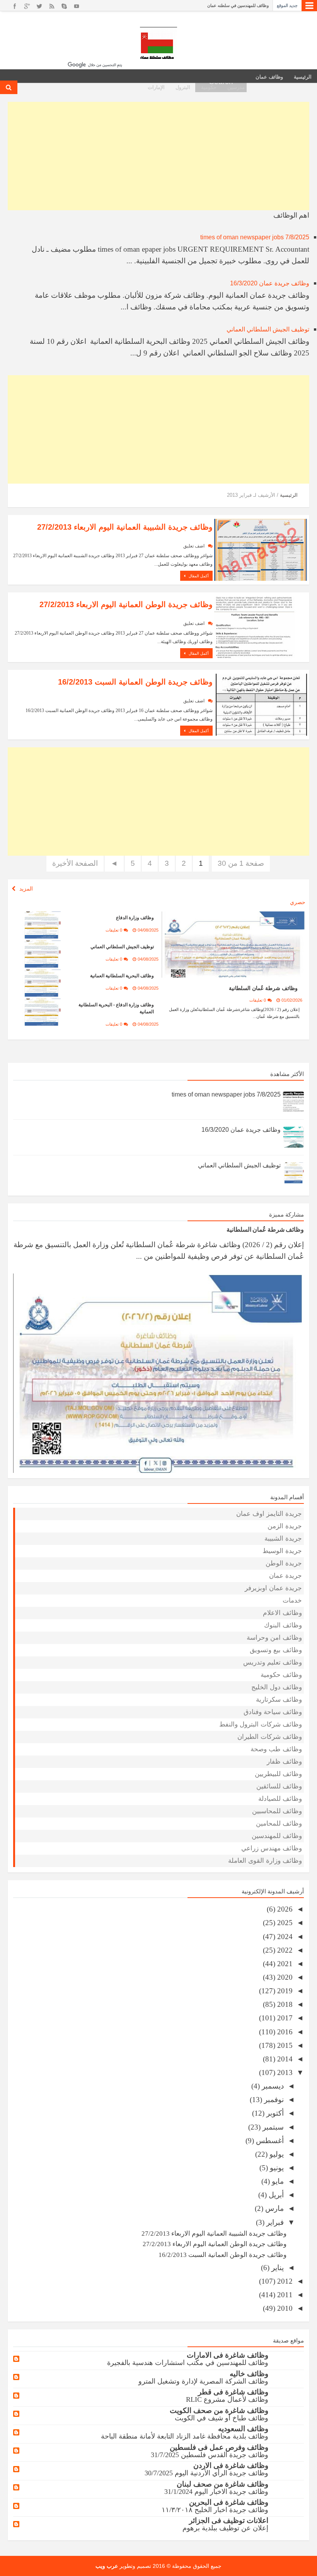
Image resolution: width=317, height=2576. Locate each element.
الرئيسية (303, 77)
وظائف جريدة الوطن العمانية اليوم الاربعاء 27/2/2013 (126, 604)
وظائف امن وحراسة (274, 1638)
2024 (284, 1937)
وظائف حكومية (281, 1675)
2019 (284, 1991)
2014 (284, 2059)
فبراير (274, 2222)
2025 (284, 1923)
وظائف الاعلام (282, 1613)
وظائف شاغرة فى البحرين (229, 2502)
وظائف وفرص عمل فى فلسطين (219, 2447)
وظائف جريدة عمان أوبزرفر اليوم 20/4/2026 (230, 11)
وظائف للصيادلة (280, 1799)
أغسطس (269, 2141)
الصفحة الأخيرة (75, 863)
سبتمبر (272, 2127)
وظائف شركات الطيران (270, 1737)
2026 (284, 1909)
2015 (284, 2045)
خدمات (292, 1600)
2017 (284, 2018)
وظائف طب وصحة (276, 1749)
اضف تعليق (194, 546)
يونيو (276, 2168)
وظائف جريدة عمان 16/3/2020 (270, 283)
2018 (284, 2004)
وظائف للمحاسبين (277, 1811)
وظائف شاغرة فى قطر (233, 2392)
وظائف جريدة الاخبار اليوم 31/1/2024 (216, 2492)
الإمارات (156, 87)
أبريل (275, 2195)
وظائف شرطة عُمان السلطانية (263, 988)
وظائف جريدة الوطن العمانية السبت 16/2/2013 (135, 682)
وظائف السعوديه (243, 2429)
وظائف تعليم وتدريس (273, 1662)
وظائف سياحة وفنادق (273, 1712)
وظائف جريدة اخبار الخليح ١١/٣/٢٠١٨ (215, 2510)
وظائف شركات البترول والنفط (261, 1724)
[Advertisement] (158, 156)
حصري (298, 902)
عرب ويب (107, 2566)
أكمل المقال (198, 576)
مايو (277, 2181)
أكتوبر (274, 2113)
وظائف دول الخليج (277, 1687)
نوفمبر (273, 2100)
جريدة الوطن (284, 1563)
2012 (284, 2281)
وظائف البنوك (283, 1625)
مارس (274, 2208)
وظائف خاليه (249, 2374)
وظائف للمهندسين (277, 1836)
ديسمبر (272, 2086)
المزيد (26, 889)
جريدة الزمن (285, 1526)
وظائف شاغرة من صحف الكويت (219, 2410)
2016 (284, 2032)
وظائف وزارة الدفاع (135, 918)
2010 (284, 2308)
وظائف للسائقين (279, 1786)
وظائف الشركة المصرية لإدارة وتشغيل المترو (203, 2381)
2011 (284, 2295)
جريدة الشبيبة (283, 1539)
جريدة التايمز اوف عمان (269, 1514)
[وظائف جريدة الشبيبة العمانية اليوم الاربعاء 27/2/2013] (261, 549)
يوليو (276, 2154)
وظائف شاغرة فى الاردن (231, 2465)
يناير (277, 2268)
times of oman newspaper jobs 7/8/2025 (255, 237)
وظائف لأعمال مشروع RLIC (227, 2399)
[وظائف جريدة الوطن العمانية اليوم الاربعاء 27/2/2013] (261, 627)
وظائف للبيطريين (278, 1774)
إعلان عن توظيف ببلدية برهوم (225, 2528)
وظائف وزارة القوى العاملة (265, 1861)
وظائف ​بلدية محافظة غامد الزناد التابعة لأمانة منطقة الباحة (185, 2436)
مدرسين (236, 87)
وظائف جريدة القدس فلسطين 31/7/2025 (210, 2455)
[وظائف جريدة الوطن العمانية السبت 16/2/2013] (261, 704)
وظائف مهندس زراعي (272, 1848)
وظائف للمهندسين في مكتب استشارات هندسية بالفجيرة (188, 2363)
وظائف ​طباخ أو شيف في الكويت (222, 2418)
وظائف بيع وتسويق (276, 1650)
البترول (183, 87)
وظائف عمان (269, 77)
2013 (284, 2072)
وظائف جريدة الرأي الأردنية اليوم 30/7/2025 (206, 2473)
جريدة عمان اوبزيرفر (273, 1588)
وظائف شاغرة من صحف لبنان (222, 2484)
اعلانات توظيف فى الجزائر (229, 2520)
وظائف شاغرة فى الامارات (228, 2355)
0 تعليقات (258, 1000)
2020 (284, 1977)
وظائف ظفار (284, 1762)
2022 (284, 1950)
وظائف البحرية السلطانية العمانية (122, 976)
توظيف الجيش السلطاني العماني (268, 329)
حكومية (209, 87)
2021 (284, 1964)
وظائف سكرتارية (279, 1700)
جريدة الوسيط (282, 1551)
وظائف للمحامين (279, 1823)
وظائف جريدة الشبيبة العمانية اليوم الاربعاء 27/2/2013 (125, 527)
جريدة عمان (285, 1576)
